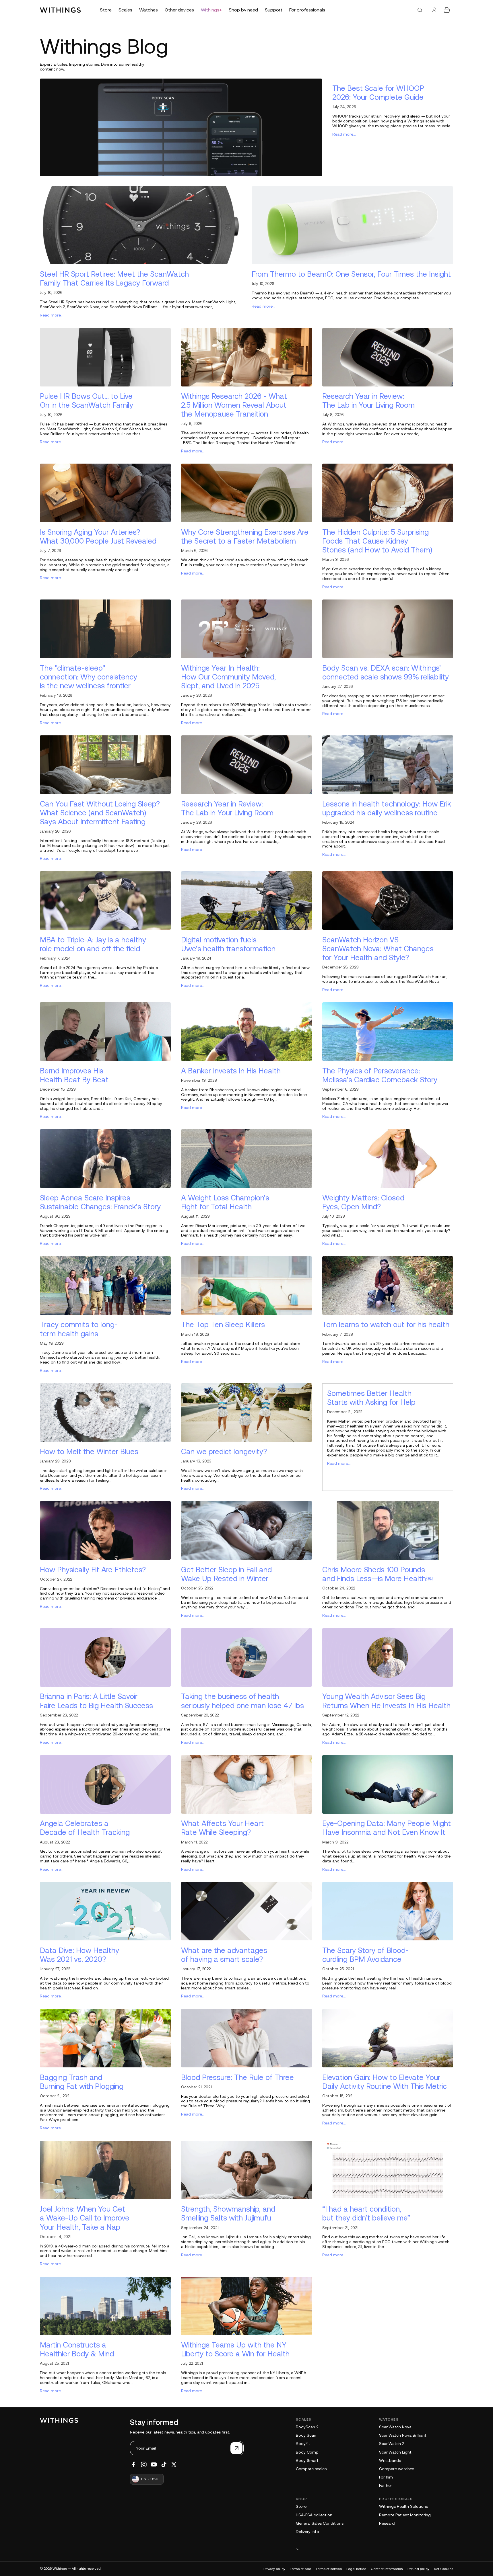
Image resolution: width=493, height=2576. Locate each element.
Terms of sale (300, 2569)
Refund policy (418, 2569)
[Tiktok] (164, 2464)
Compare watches (397, 2469)
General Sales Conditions (320, 2523)
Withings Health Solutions (403, 2506)
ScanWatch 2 (392, 2444)
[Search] (420, 10)
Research (388, 2523)
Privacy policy (274, 2569)
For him (386, 2477)
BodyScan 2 (307, 2427)
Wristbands (390, 2460)
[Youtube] (154, 2464)
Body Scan (306, 2435)
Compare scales (311, 2469)
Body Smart (307, 2460)
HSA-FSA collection (314, 2515)
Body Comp (307, 2452)
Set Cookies (443, 2569)
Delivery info (307, 2532)
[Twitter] (174, 2464)
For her (386, 2485)
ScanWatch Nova (395, 2427)
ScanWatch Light (395, 2452)
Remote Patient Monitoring (405, 2515)
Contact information (387, 2569)
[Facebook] (133, 2464)
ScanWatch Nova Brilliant (403, 2435)
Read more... (344, 134)
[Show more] (374, 2549)
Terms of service (329, 2569)
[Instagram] (144, 2464)
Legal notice (356, 2569)
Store (301, 2506)
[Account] (434, 10)
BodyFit (303, 2444)
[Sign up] (236, 2448)
